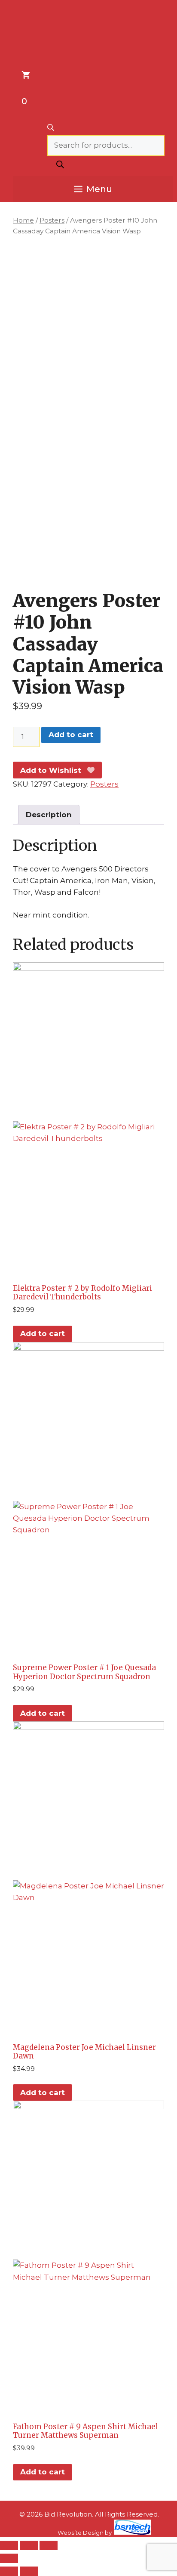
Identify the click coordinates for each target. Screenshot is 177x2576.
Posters (52, 220)
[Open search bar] (106, 128)
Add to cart (71, 735)
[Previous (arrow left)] (9, 2571)
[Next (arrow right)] (29, 2571)
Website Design (81, 2533)
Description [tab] (49, 815)
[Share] (49, 2545)
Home (23, 220)
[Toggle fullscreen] (29, 2545)
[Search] (60, 166)
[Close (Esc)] (9, 2558)
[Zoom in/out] (9, 2545)
